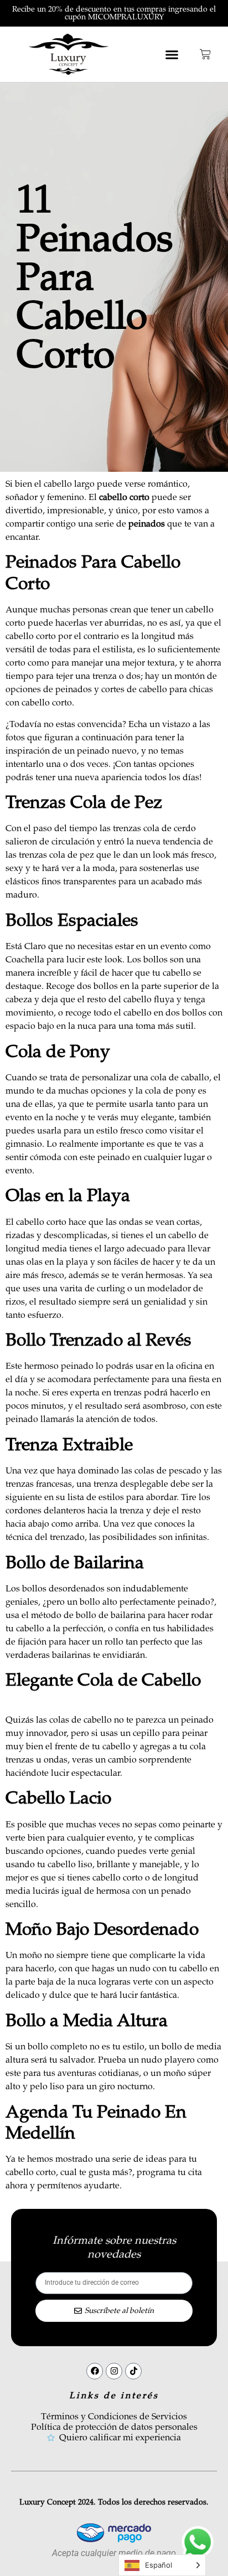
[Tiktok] (133, 2371)
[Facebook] (95, 2371)
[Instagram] (114, 2371)
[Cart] (205, 54)
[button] (172, 54)
